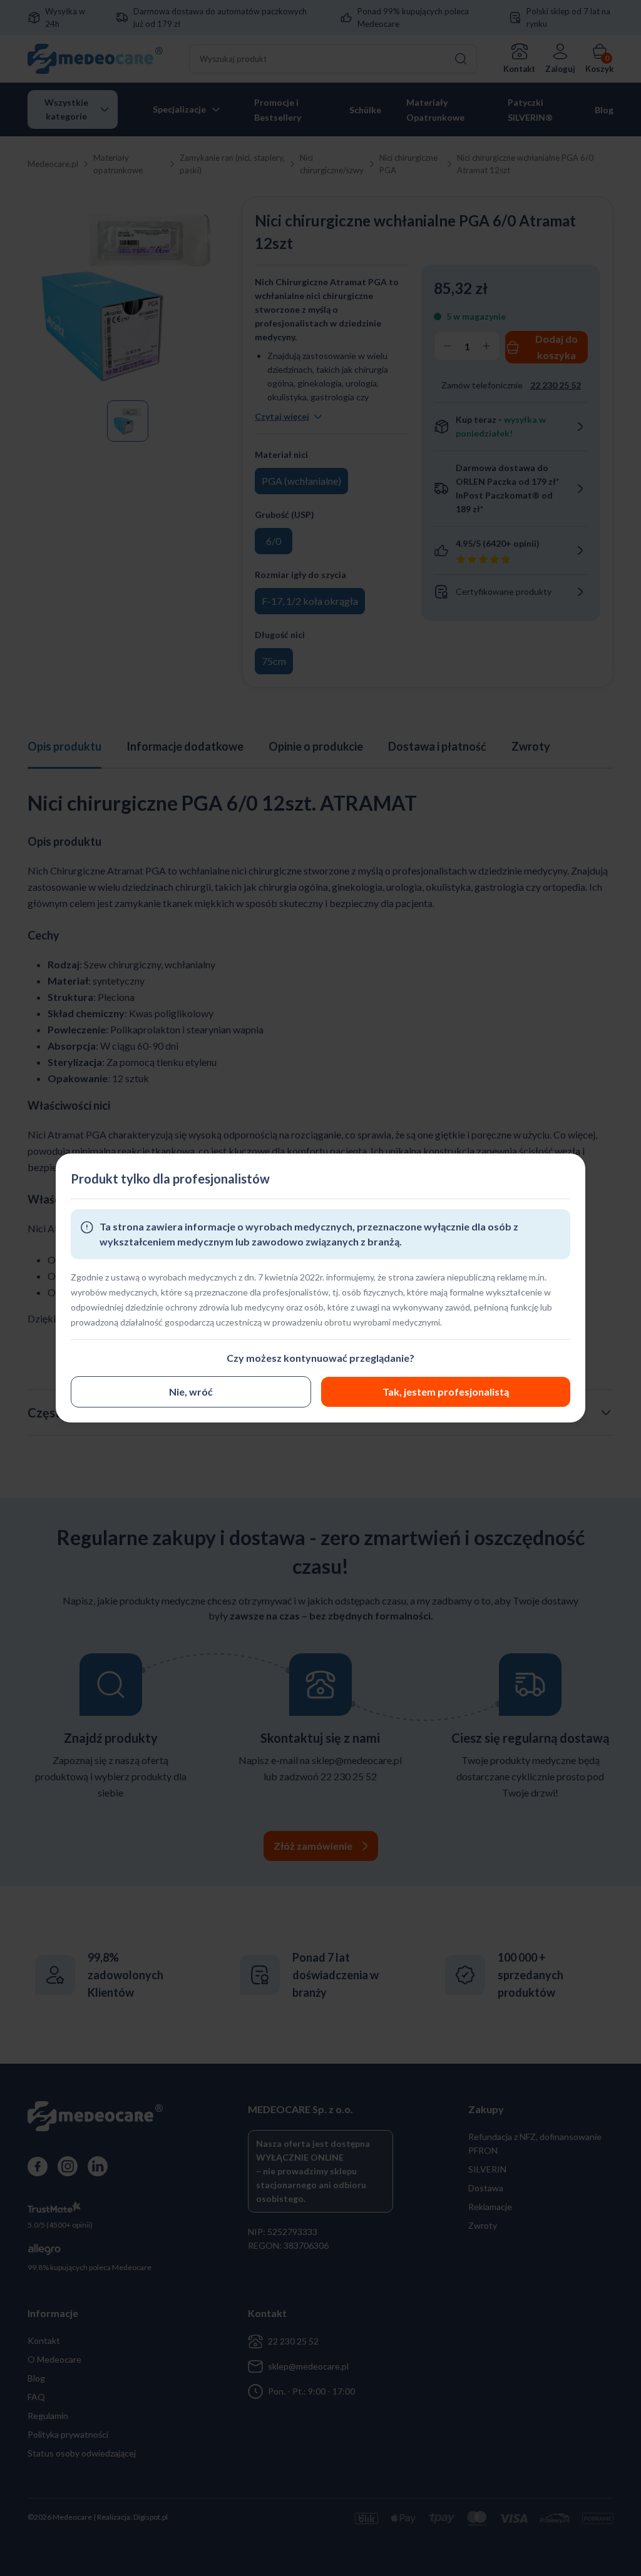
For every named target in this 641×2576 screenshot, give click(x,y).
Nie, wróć (191, 1392)
